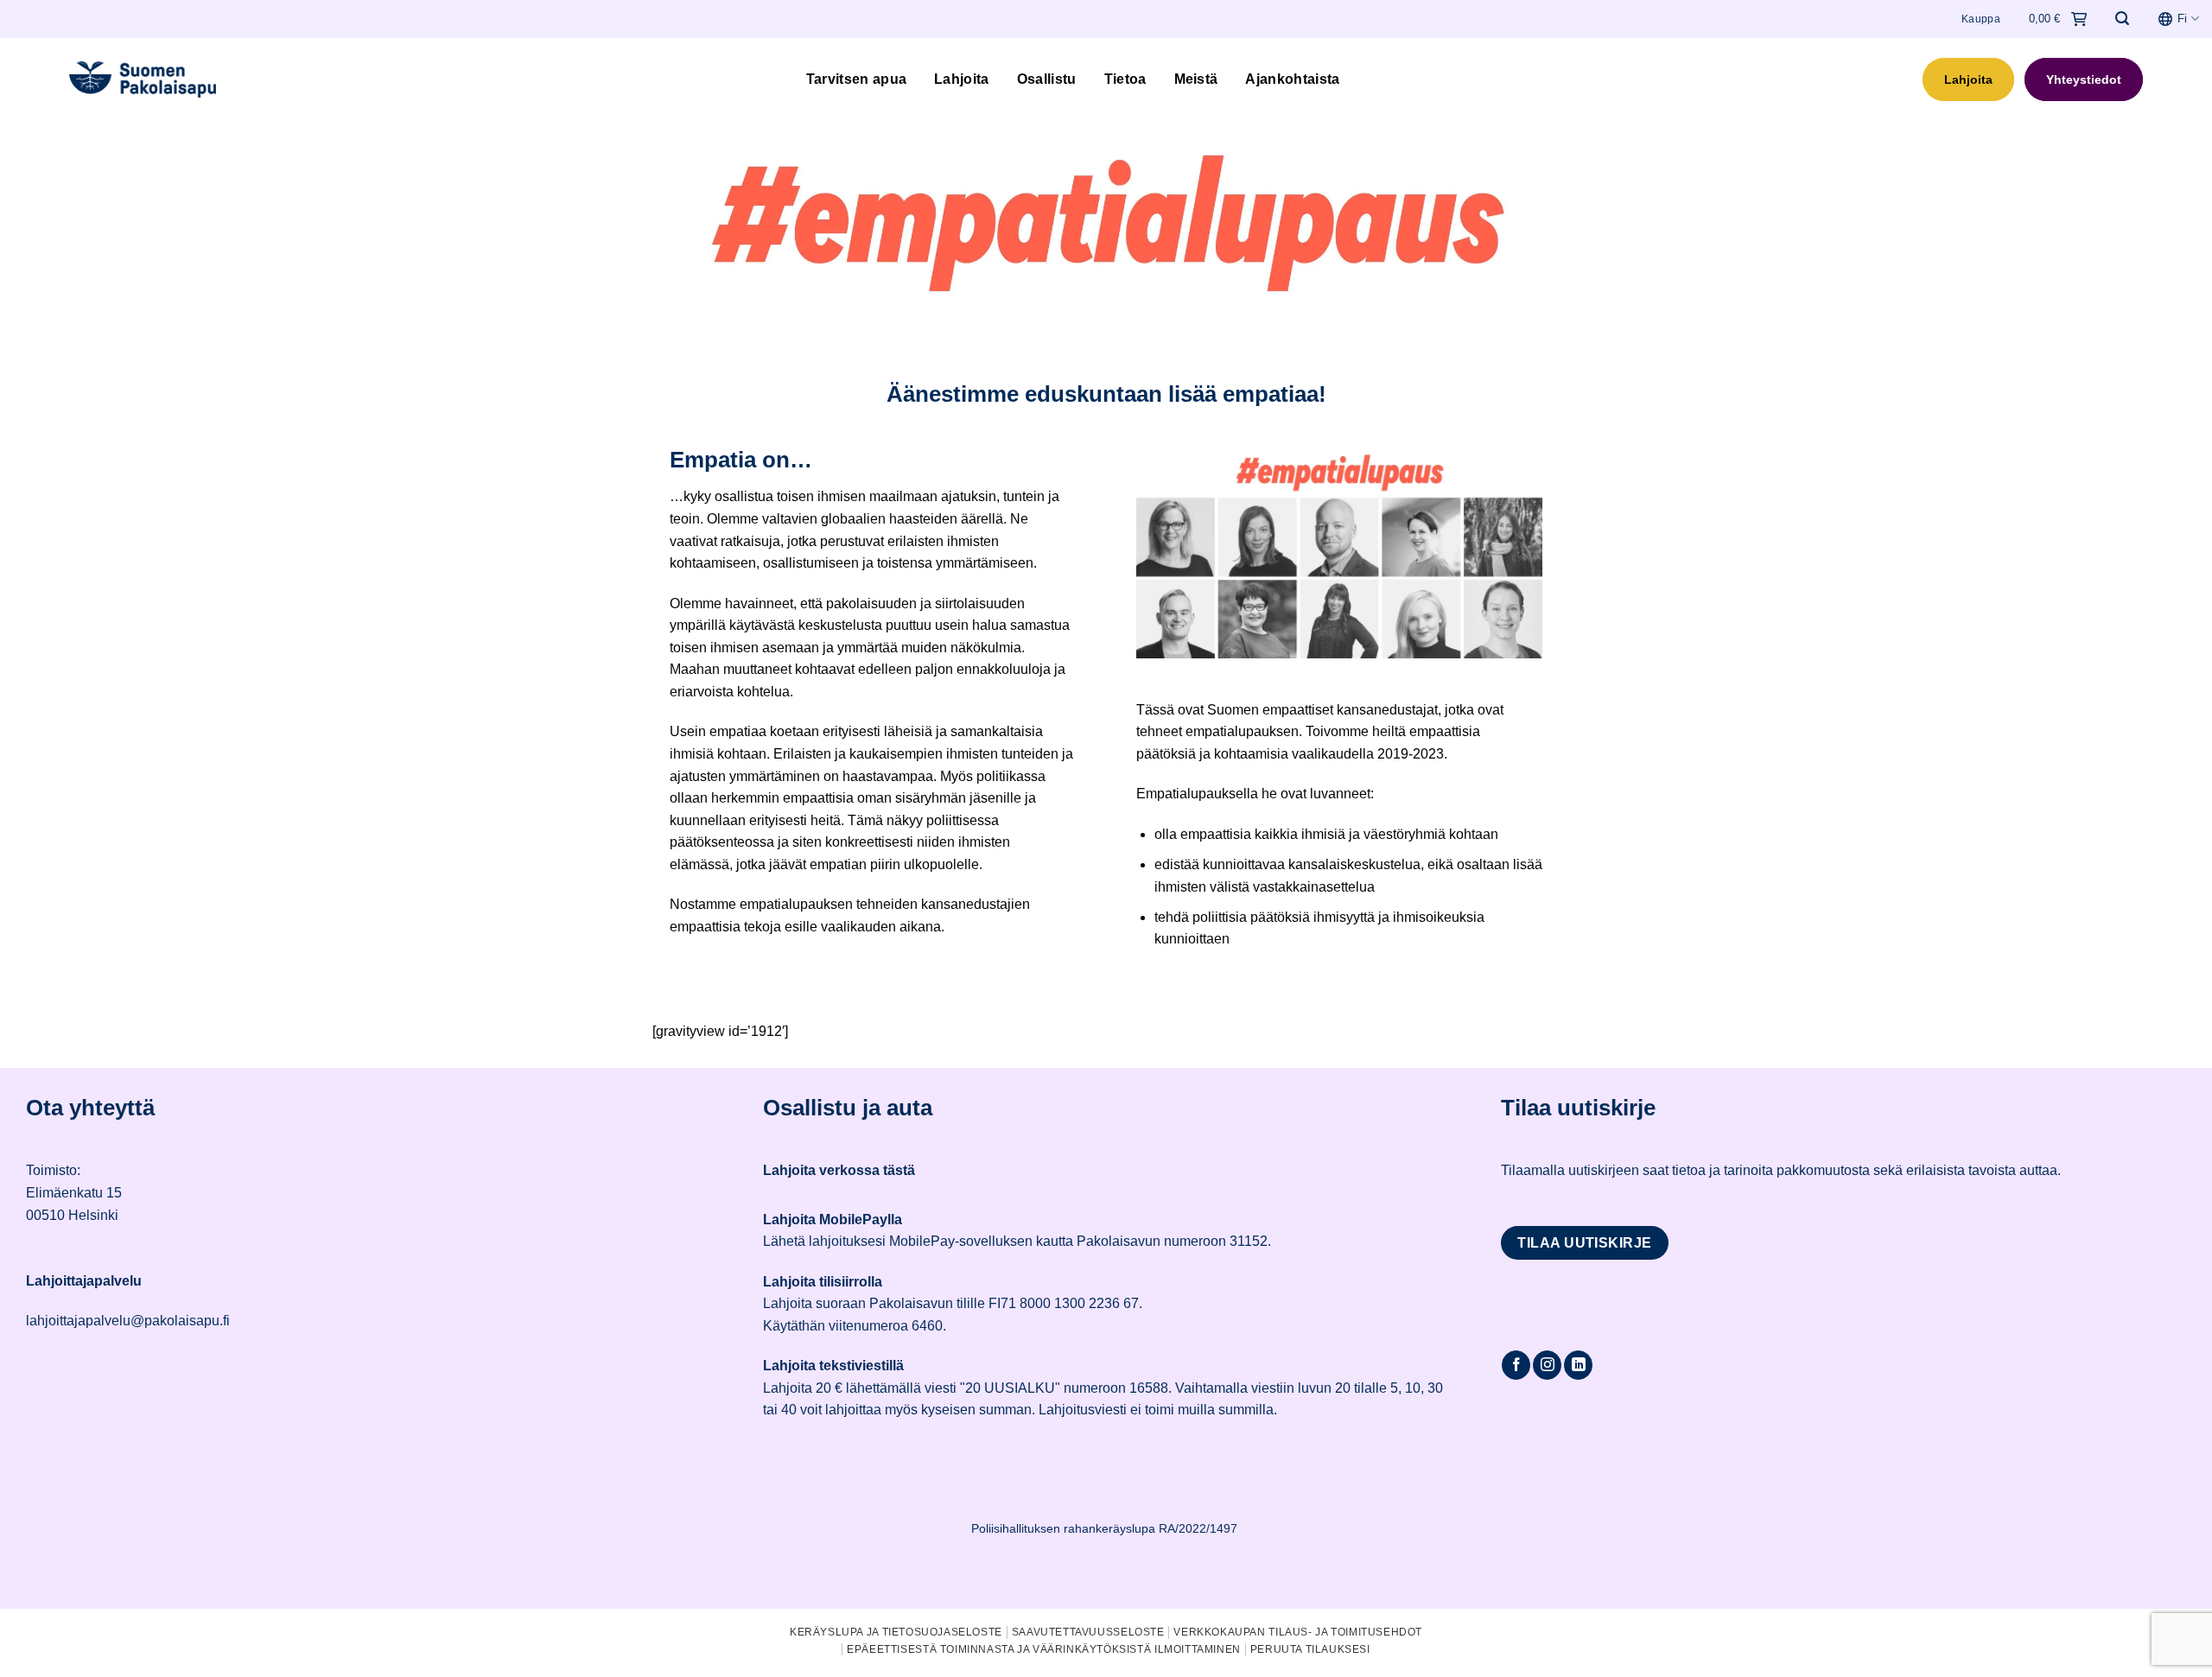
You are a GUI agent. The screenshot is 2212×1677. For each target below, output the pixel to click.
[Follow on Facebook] (1516, 1365)
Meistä (1196, 79)
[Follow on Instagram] (1547, 1365)
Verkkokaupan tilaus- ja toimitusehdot (1298, 1632)
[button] (2122, 19)
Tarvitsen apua (856, 79)
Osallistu (1047, 79)
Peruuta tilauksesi (1310, 1649)
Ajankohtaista (1292, 79)
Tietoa (1125, 79)
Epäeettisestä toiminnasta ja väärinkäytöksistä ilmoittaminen (1044, 1649)
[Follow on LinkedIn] (1578, 1365)
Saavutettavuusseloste (1088, 1632)
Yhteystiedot (2084, 79)
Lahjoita (962, 79)
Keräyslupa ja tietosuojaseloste (896, 1632)
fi (2182, 19)
